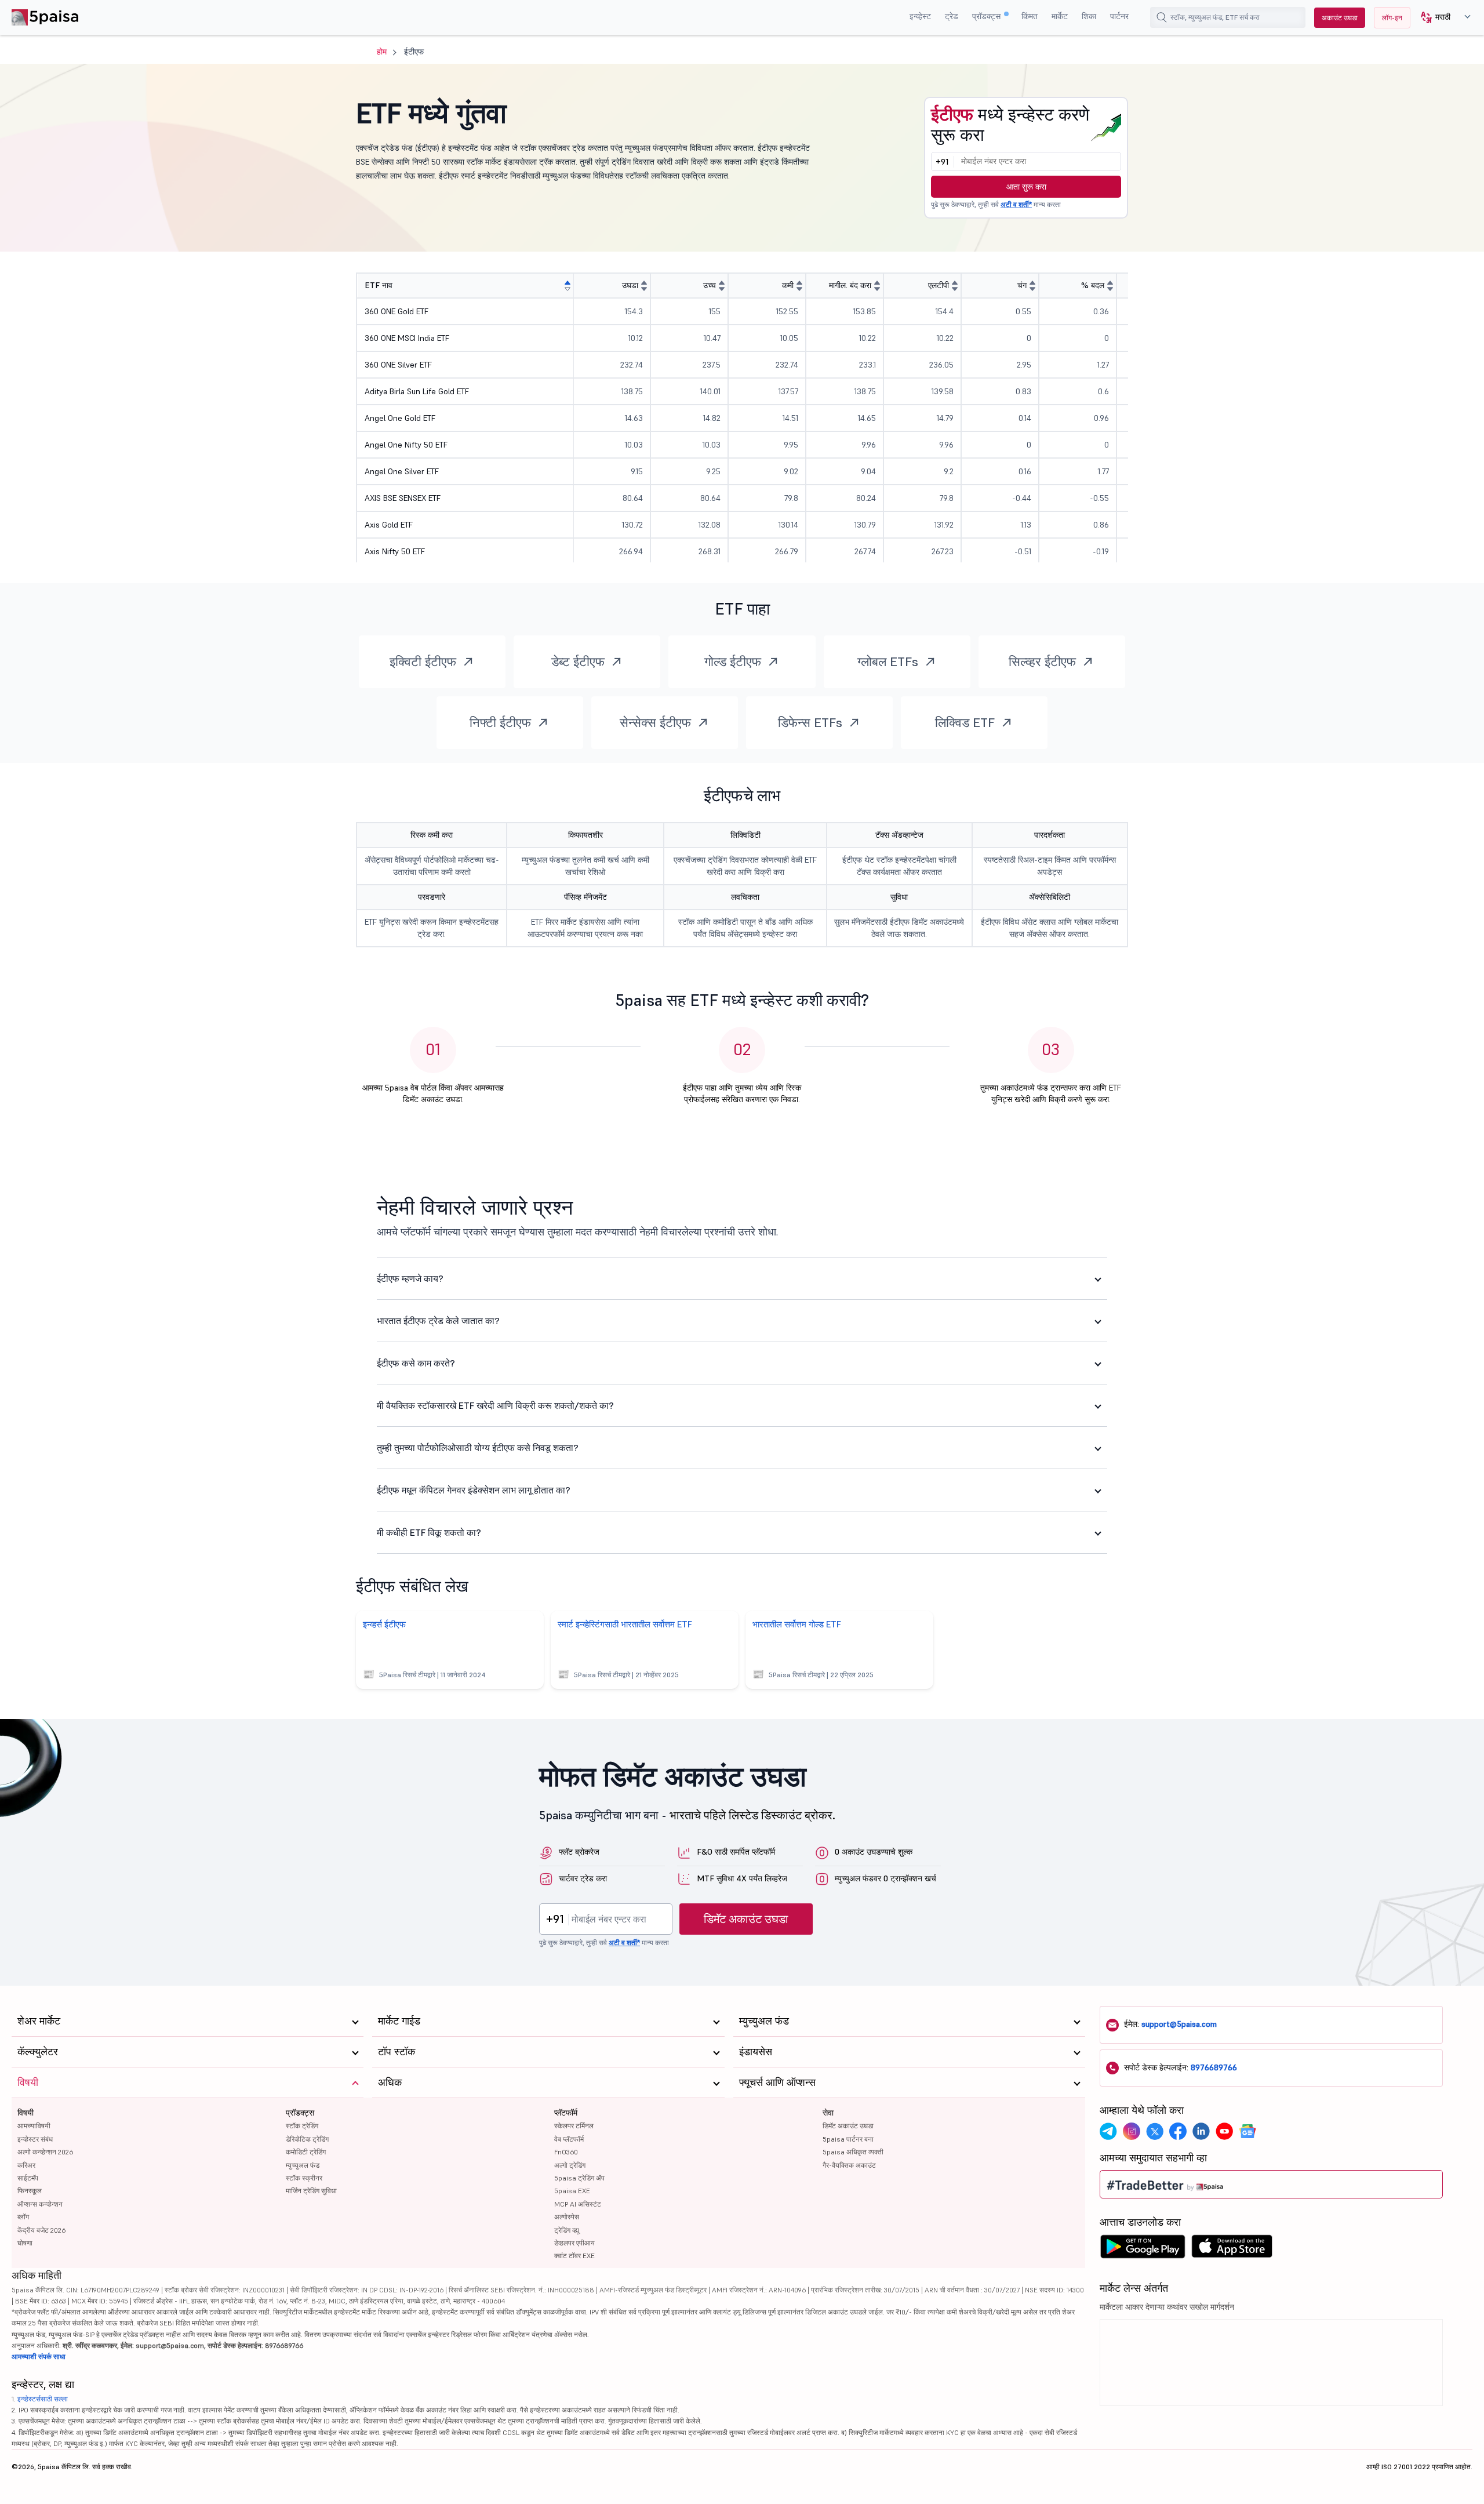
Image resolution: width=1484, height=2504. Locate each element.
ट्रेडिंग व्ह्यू (567, 2230)
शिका (1089, 16)
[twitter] (1155, 2131)
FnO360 (566, 2152)
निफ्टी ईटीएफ (500, 722)
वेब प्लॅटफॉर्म (569, 2139)
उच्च (710, 285)
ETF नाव (379, 285)
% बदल (1093, 285)
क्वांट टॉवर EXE (574, 2256)
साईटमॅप (28, 2178)
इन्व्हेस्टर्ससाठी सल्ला (43, 2399)
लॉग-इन (1392, 18)
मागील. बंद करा (850, 285)
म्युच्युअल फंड (303, 2165)
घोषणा (25, 2243)
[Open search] (1162, 17)
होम (382, 52)
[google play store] (1143, 2249)
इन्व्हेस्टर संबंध (35, 2139)
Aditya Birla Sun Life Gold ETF (417, 391)
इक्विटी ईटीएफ (423, 662)
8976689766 (1214, 2067)
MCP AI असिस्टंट (578, 2204)
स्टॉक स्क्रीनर (304, 2178)
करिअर (26, 2165)
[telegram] (1108, 2131)
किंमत (1030, 16)
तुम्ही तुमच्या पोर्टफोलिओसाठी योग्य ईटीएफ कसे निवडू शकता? (478, 1448)
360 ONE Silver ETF (398, 365)
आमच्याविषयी (34, 2126)
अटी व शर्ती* (1016, 204)
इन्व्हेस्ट (920, 16)
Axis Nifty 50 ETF (395, 551)
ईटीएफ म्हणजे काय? (410, 1278)
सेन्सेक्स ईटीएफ (655, 722)
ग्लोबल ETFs (888, 662)
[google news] (1247, 2131)
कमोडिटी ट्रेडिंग (306, 2152)
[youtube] (1224, 2131)
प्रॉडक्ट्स (987, 16)
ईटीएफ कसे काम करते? (416, 1363)
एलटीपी (939, 285)
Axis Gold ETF (389, 525)
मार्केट (1060, 16)
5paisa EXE (572, 2191)
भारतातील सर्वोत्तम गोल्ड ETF (797, 1624)
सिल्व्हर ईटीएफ (1042, 662)
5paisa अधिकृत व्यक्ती (853, 2152)
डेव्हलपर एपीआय (574, 2243)
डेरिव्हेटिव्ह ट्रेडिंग (307, 2139)
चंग (1022, 285)
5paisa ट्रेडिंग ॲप (579, 2178)
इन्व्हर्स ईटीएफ (384, 1624)
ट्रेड (952, 16)
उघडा (630, 285)
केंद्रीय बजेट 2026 (41, 2230)
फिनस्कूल (30, 2191)
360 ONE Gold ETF (397, 311)
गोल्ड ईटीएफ (733, 662)
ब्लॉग (23, 2217)
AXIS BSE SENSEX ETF (403, 498)
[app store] (1232, 2249)
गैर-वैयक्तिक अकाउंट (849, 2165)
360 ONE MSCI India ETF (407, 338)
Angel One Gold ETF (400, 418)
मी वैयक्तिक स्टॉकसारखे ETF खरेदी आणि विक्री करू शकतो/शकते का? (495, 1405)
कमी (788, 285)
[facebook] (1178, 2131)
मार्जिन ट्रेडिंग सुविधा (311, 2191)
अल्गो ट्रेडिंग (570, 2165)
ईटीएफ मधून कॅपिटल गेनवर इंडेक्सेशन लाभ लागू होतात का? (474, 1490)
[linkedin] (1201, 2131)
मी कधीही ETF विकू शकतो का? (429, 1532)
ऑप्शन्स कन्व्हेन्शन (40, 2204)
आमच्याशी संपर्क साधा (39, 2356)
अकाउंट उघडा (1340, 18)
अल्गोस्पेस (567, 2217)
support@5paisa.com (1179, 2024)
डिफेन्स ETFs (810, 722)
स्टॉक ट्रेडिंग (302, 2126)
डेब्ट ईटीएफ (578, 662)
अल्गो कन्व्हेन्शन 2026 (45, 2152)
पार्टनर (1119, 16)
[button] (1441, 18)
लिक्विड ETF (965, 722)
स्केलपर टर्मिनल (574, 2126)
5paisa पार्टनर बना (848, 2139)
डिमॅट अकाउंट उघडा (746, 1919)
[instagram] (1132, 2131)
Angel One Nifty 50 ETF (406, 445)
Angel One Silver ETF (402, 471)
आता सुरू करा (1026, 187)
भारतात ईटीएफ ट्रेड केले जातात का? (438, 1321)
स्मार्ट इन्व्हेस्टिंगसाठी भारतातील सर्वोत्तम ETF (625, 1624)
